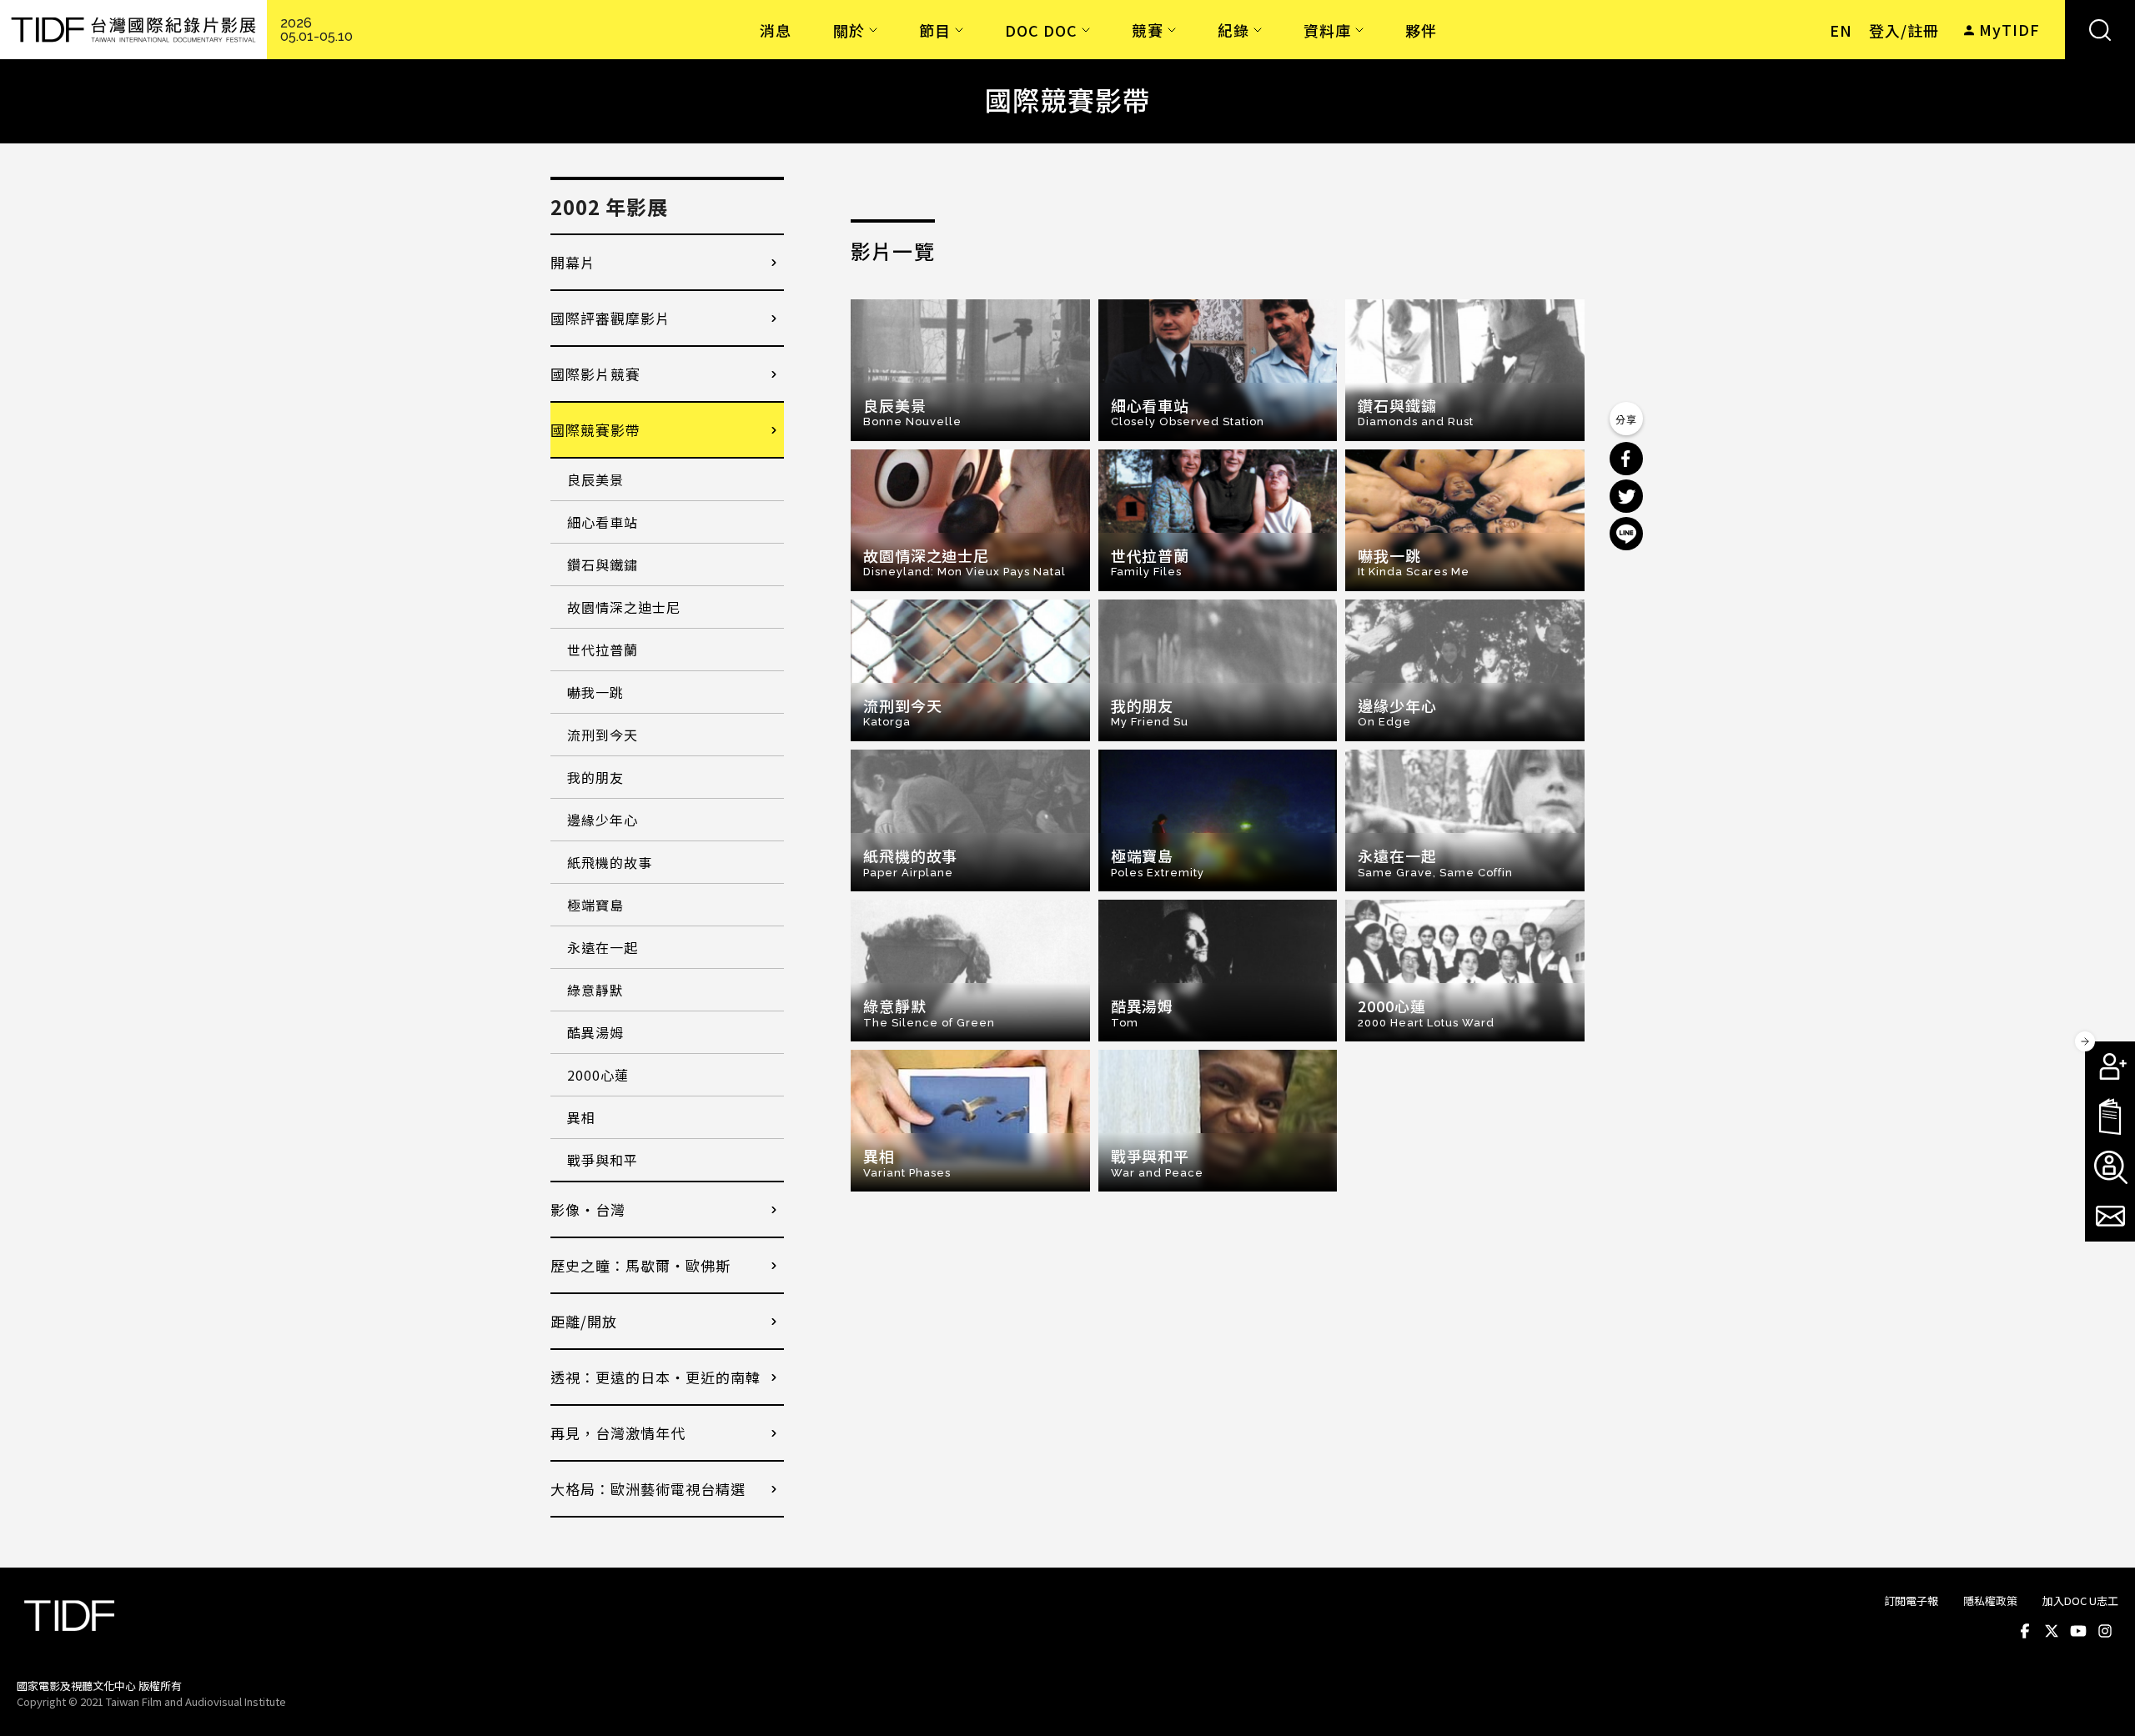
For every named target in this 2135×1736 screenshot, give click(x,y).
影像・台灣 (588, 1209)
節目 (935, 30)
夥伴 (1421, 30)
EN (1841, 30)
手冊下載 (2110, 1116)
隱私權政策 (1990, 1601)
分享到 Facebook (1626, 459)
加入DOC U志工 (2080, 1601)
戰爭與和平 (603, 1160)
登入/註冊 (1904, 30)
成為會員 (2110, 1066)
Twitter (2052, 1631)
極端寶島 (595, 905)
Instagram (2105, 1631)
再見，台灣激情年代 (618, 1433)
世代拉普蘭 (603, 650)
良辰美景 (595, 479)
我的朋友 (595, 777)
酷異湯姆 (595, 1032)
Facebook (2025, 1631)
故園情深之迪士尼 (624, 607)
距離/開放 (584, 1321)
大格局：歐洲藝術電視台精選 (648, 1489)
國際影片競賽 (595, 374)
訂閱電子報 (1911, 1601)
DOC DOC (1041, 30)
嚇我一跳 (595, 692)
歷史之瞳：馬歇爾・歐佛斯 (640, 1265)
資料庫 (1327, 30)
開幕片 (573, 262)
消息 (776, 30)
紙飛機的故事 (610, 862)
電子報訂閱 (2110, 1217)
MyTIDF (2009, 29)
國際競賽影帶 (595, 430)
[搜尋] (2100, 30)
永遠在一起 (603, 947)
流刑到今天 (603, 735)
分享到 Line (1626, 534)
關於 (849, 30)
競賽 (1148, 30)
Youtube (2078, 1631)
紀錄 (1233, 30)
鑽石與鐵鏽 (603, 564)
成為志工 (2110, 1167)
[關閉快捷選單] (2085, 1041)
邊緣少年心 (603, 820)
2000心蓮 (598, 1075)
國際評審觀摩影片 (610, 318)
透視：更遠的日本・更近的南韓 (656, 1377)
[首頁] (133, 30)
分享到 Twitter (1626, 496)
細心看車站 (603, 522)
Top (2102, 1701)
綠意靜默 (595, 990)
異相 (581, 1117)
